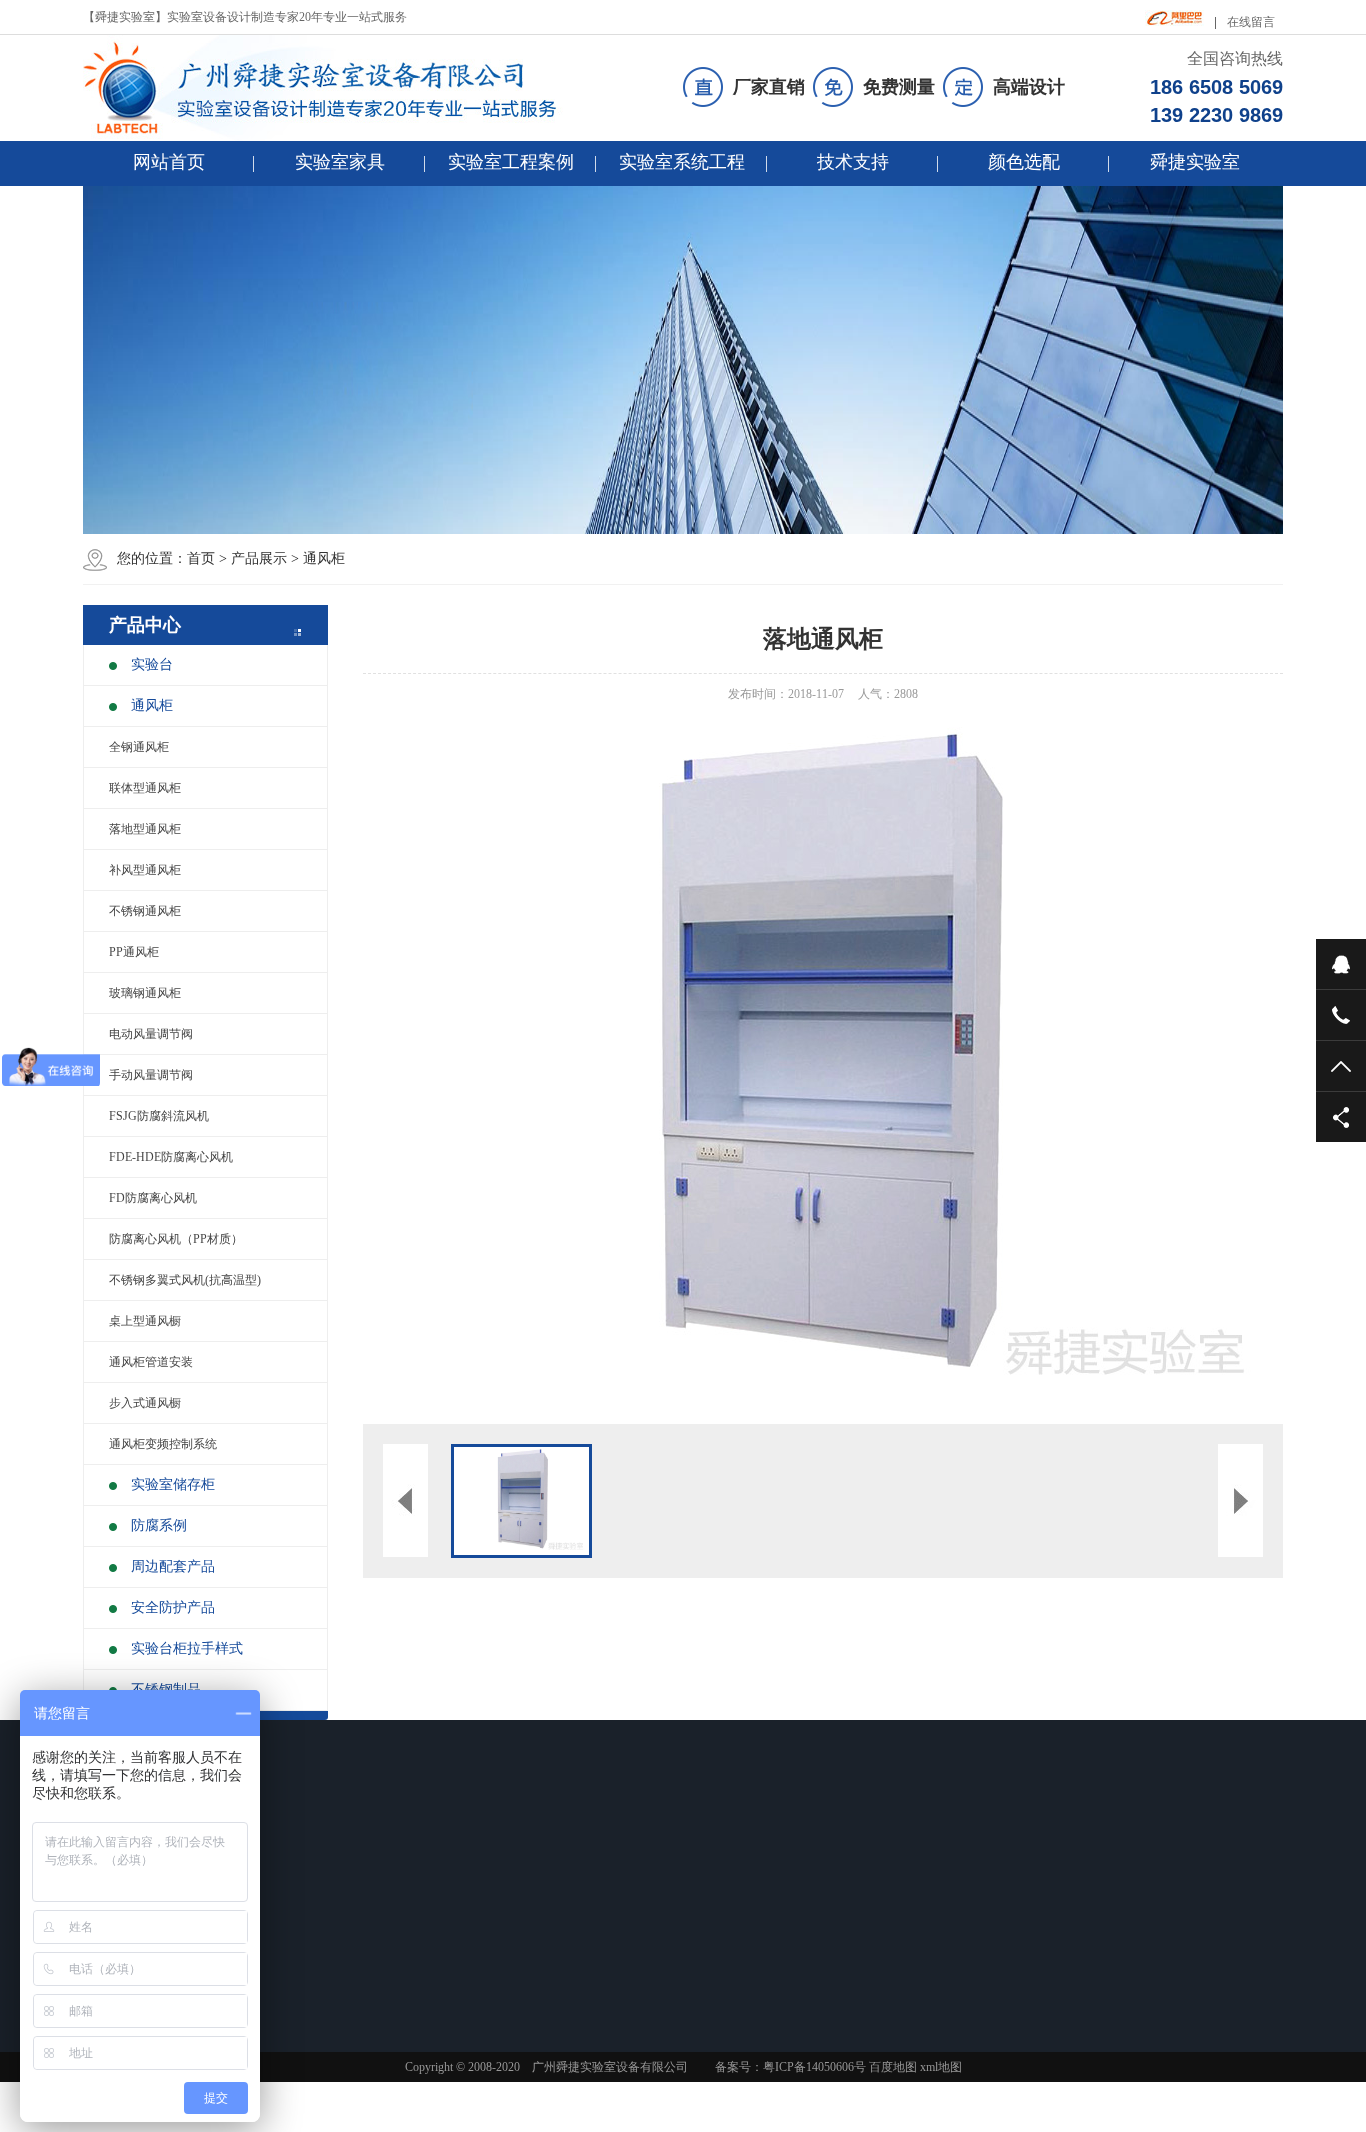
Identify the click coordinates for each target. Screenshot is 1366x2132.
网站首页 (169, 162)
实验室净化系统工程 (731, 1947)
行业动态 (560, 1921)
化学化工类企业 (437, 1947)
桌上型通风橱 (145, 1321)
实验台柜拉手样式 (187, 1648)
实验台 (152, 664)
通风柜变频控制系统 (163, 1444)
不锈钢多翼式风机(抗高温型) (185, 1280)
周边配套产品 (173, 1566)
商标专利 (842, 1973)
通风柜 (324, 558)
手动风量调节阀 (151, 1075)
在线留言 (1251, 22)
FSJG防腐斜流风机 (159, 1116)
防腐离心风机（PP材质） (176, 1239)
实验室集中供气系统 (731, 1973)
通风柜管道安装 (151, 1362)
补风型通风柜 (145, 870)
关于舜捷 (850, 1855)
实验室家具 (340, 162)
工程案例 (427, 1855)
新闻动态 (568, 1855)
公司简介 (842, 1895)
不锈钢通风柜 (145, 911)
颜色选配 (1024, 162)
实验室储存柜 (173, 1484)
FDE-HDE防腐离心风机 (171, 1157)
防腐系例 (159, 1525)
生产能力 (842, 1947)
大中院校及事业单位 (449, 1973)
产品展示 (259, 558)
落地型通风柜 (145, 829)
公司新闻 (560, 1895)
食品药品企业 (431, 1895)
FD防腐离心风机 (153, 1198)
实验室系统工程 (682, 162)
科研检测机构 (431, 1921)
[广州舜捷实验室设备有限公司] (337, 88)
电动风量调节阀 (151, 1034)
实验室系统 (717, 1855)
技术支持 (853, 162)
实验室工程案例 (511, 162)
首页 (201, 558)
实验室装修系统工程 (731, 1895)
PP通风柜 (134, 952)
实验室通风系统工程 (731, 1921)
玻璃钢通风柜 (145, 993)
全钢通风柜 (139, 747)
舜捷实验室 (1195, 162)
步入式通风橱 (145, 1403)
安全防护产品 (173, 1607)
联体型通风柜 (145, 788)
